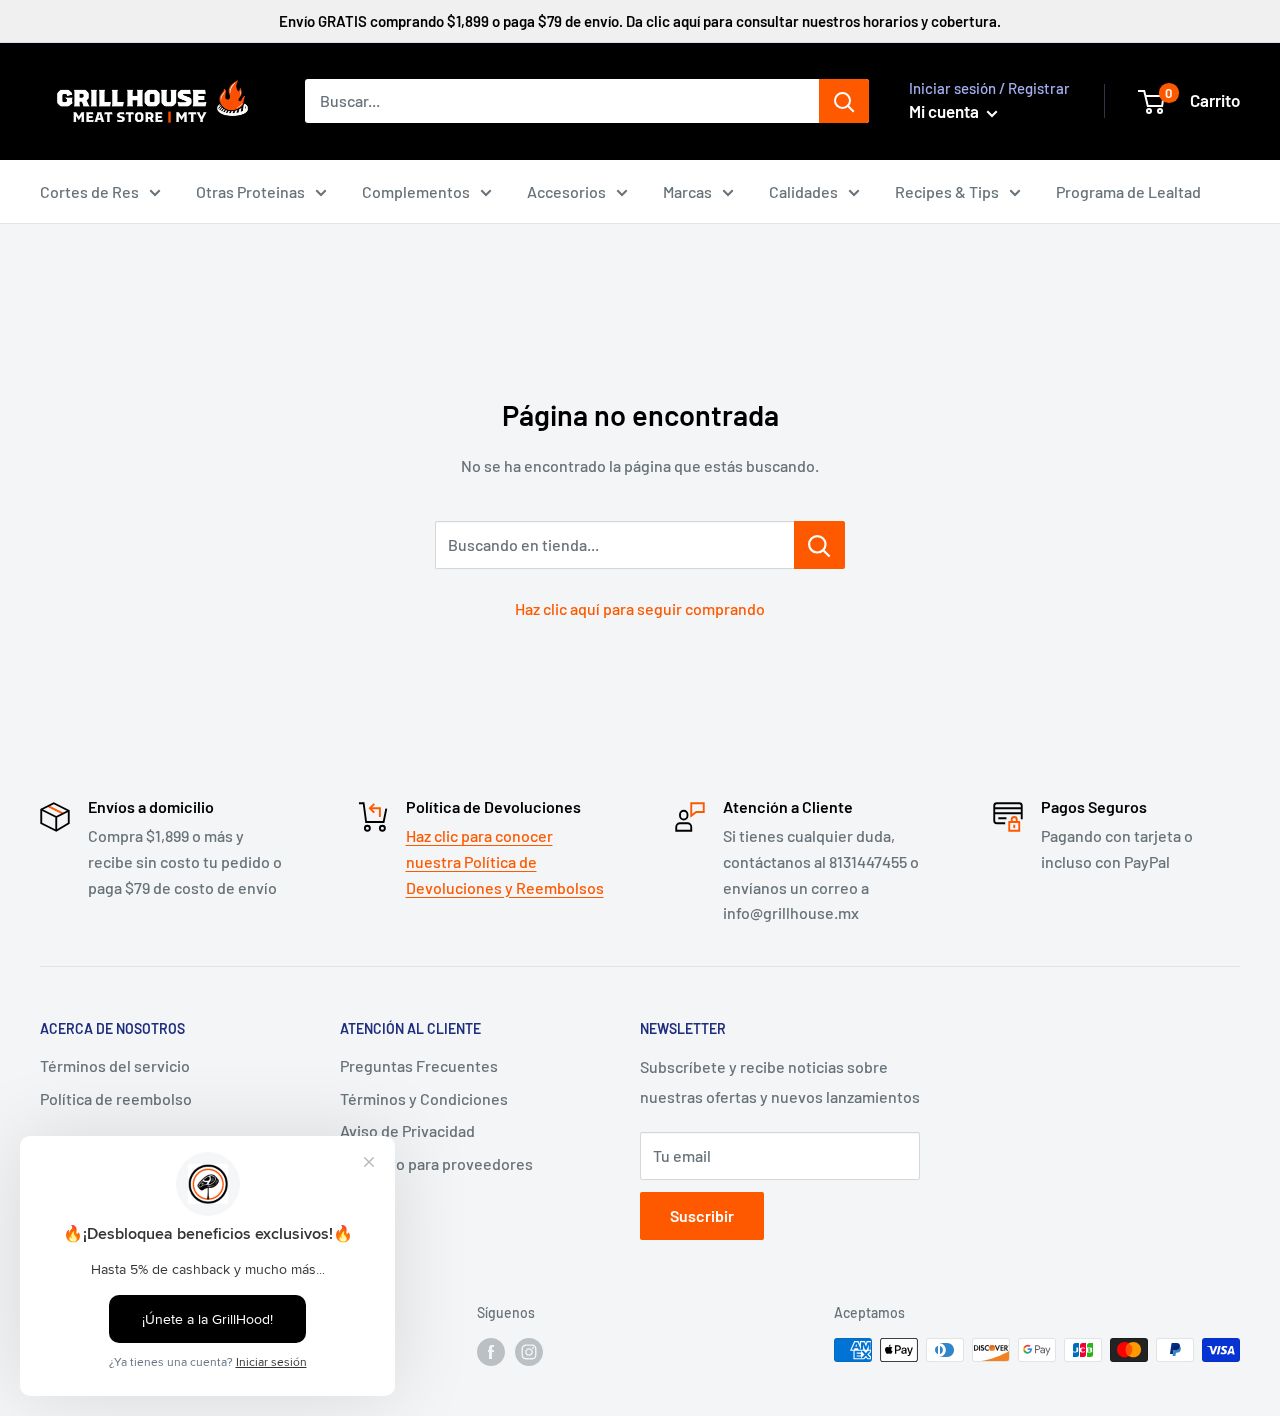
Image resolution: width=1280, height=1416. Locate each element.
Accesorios (566, 191)
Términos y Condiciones (424, 1098)
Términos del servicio (115, 1065)
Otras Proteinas (250, 191)
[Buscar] (844, 101)
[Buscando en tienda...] (819, 545)
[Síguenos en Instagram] (529, 1352)
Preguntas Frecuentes (419, 1065)
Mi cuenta (945, 111)
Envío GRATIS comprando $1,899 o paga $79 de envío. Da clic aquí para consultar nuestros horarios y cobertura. (640, 21)
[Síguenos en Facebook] (491, 1352)
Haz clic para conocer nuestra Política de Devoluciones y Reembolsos (505, 861)
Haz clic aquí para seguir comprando (640, 608)
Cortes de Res (89, 191)
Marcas (687, 191)
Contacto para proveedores (436, 1163)
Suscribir (702, 1215)
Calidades (803, 191)
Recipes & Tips (947, 191)
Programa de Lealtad (1128, 191)
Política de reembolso (116, 1098)
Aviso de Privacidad (407, 1130)
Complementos (416, 191)
